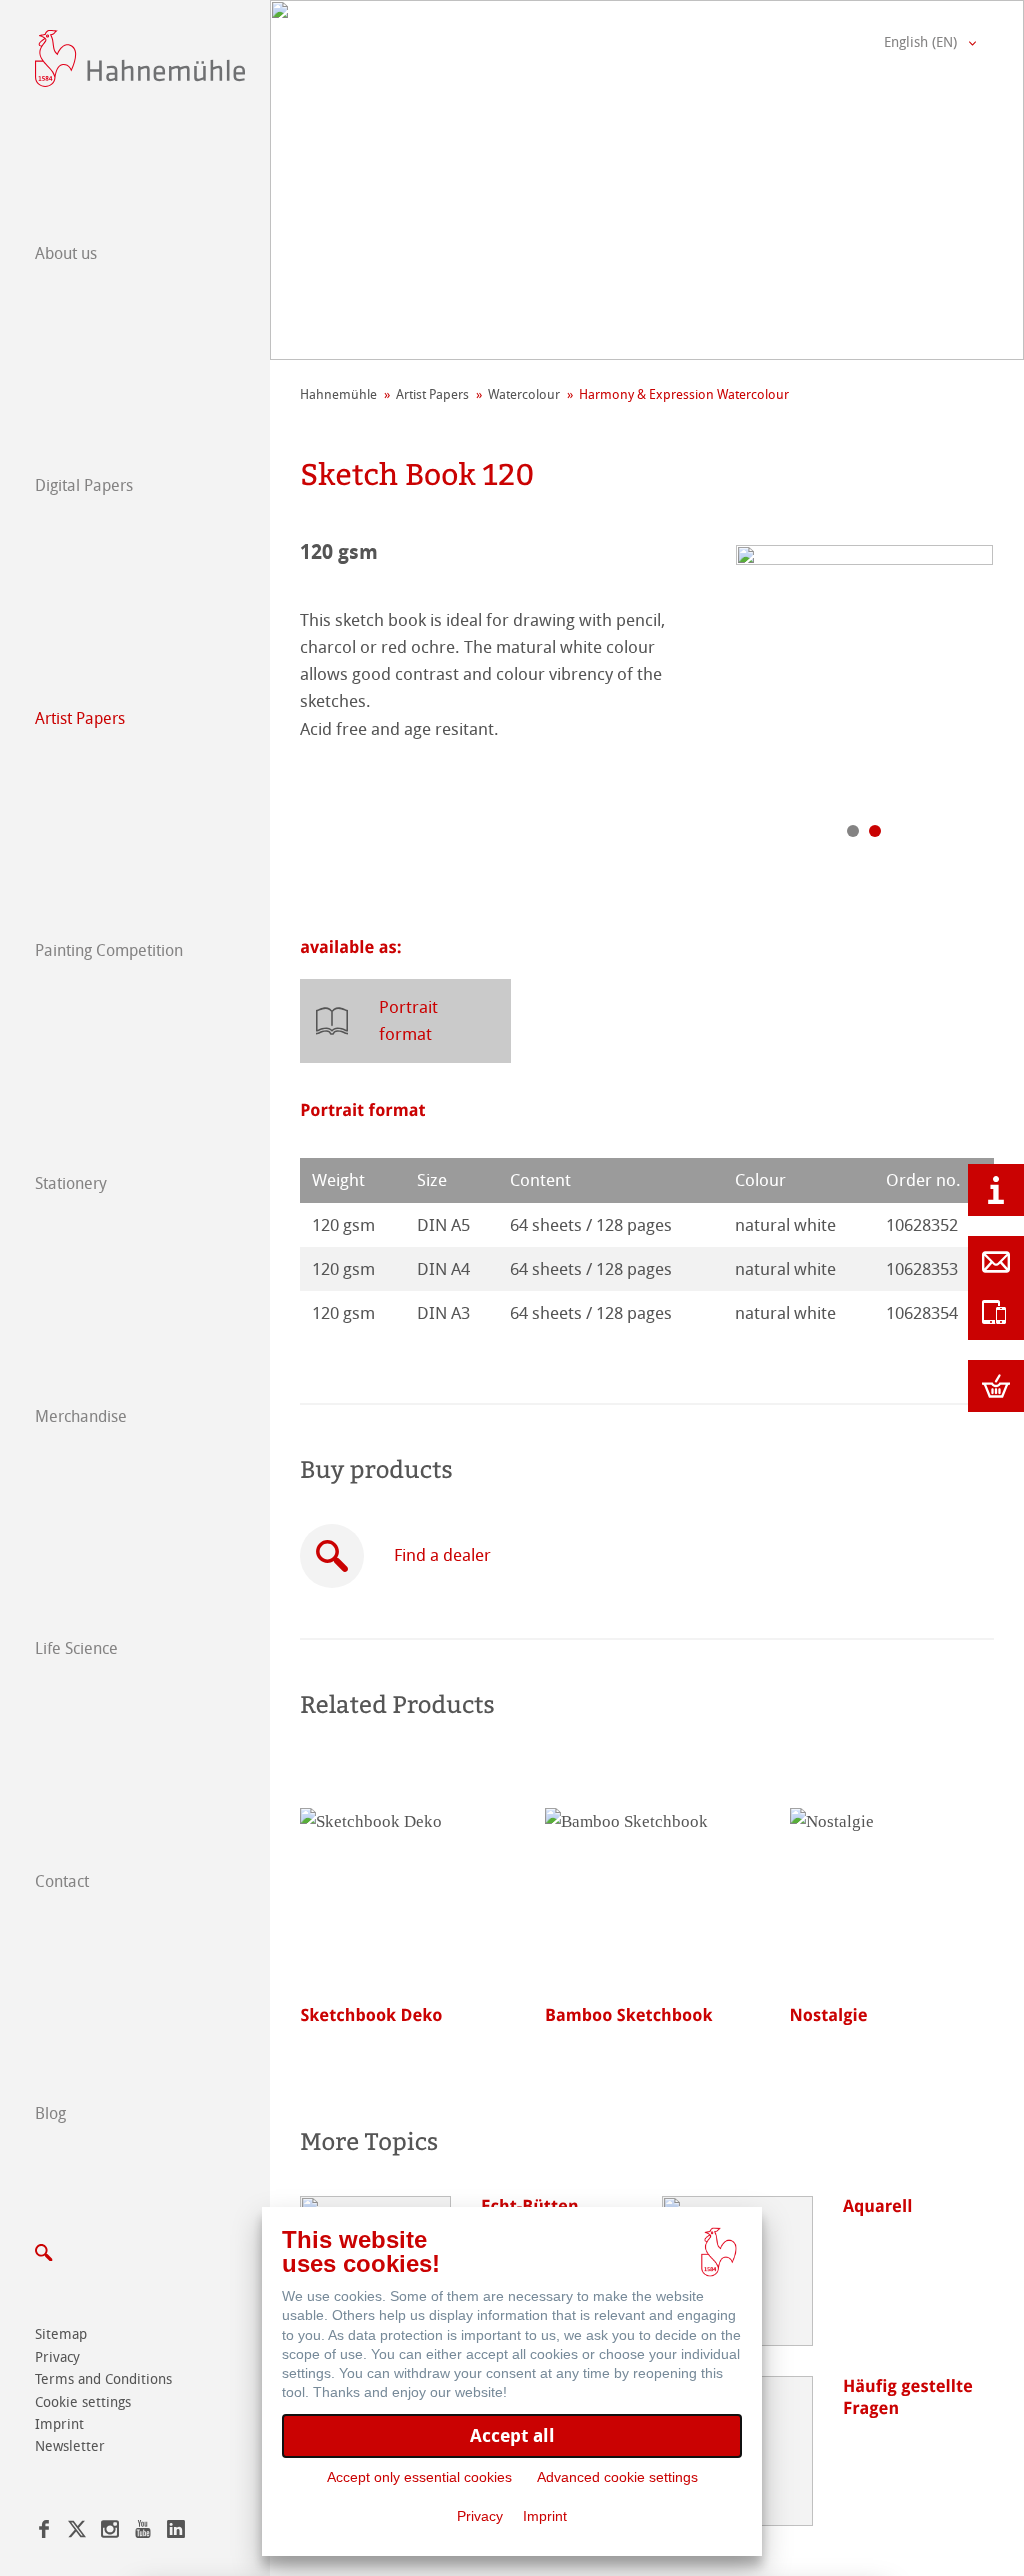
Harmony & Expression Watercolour (684, 394)
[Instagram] (110, 2532)
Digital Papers (84, 485)
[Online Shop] (996, 1386)
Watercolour (524, 394)
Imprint (59, 2424)
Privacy (57, 2357)
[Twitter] (77, 2532)
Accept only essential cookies (419, 2477)
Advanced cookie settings (617, 2477)
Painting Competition (109, 950)
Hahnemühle (338, 394)
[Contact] (996, 1262)
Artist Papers (80, 718)
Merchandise (81, 1416)
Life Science (76, 1648)
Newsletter (70, 2446)
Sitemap (61, 2334)
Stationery (71, 1183)
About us (66, 253)
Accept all (512, 2435)
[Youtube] (143, 2532)
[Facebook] (44, 2532)
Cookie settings (83, 2402)
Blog (50, 2113)
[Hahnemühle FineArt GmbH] (140, 58)
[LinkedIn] (176, 2532)
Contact (62, 1881)
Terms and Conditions (103, 2379)
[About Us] (996, 1190)
